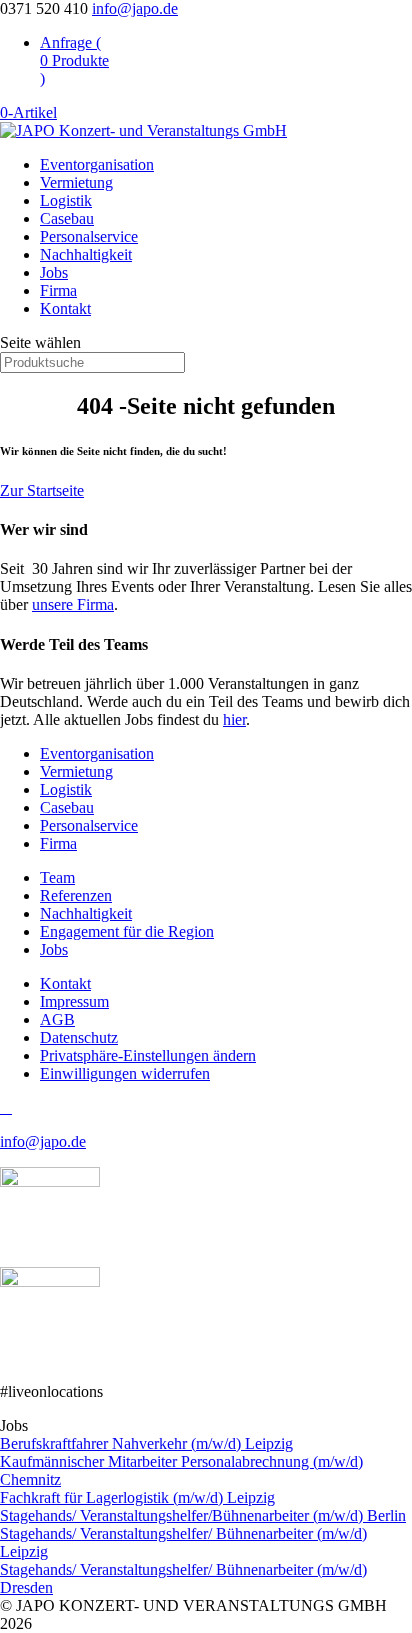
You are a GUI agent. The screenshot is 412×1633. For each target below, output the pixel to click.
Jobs (54, 272)
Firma (58, 290)
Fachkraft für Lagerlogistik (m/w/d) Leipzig (137, 1497)
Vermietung (76, 182)
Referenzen (76, 895)
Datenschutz (79, 1037)
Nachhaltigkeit (86, 254)
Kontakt (65, 308)
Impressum (74, 1001)
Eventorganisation (97, 164)
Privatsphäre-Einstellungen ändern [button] (148, 1055)
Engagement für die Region (127, 931)
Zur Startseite (42, 490)
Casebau (67, 218)
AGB (57, 1019)
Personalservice (89, 236)
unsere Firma (73, 604)
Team (57, 877)
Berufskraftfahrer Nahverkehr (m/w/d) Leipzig (146, 1443)
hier (234, 719)
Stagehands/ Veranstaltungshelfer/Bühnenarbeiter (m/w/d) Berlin (203, 1515)
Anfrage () (74, 60)
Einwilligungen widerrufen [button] (125, 1073)
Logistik (66, 200)
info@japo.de (43, 1141)
